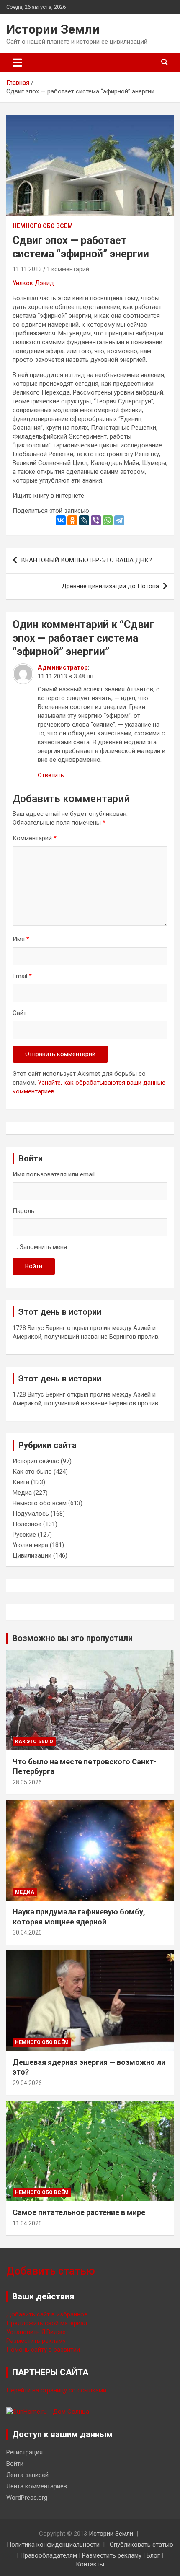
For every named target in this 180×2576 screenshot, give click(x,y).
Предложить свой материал (47, 2323)
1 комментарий (68, 269)
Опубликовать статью (141, 2545)
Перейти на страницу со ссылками (56, 2390)
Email (22, 976)
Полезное (27, 1524)
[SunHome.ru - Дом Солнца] (48, 2412)
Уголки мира (30, 1545)
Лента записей (27, 2475)
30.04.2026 (27, 1932)
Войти (34, 1266)
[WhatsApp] (108, 520)
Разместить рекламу (36, 2341)
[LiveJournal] (84, 520)
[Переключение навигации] (17, 62)
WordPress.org (27, 2498)
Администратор (63, 667)
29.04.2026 (27, 2083)
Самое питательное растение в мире (79, 2212)
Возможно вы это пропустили (72, 1638)
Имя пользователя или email (54, 1174)
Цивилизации (32, 1555)
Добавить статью (51, 2271)
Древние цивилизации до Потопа (110, 586)
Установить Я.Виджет (37, 2332)
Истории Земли (53, 29)
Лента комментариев (37, 2486)
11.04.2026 (27, 2223)
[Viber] (96, 520)
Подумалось (31, 1514)
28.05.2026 (27, 1782)
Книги (21, 1482)
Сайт (19, 1013)
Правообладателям (49, 2555)
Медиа (22, 1493)
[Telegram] (119, 520)
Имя (21, 939)
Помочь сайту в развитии (43, 2350)
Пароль (23, 1211)
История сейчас (36, 1461)
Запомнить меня (43, 1247)
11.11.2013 (27, 269)
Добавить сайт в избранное (47, 2314)
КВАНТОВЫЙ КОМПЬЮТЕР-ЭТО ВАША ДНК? (86, 560)
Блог (153, 2555)
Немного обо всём (43, 226)
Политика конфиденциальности (53, 2545)
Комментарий (35, 838)
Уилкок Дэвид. (35, 283)
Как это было (32, 1472)
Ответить (51, 775)
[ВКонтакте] (61, 520)
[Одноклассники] (72, 520)
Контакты (90, 2564)
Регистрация (24, 2452)
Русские (24, 1535)
